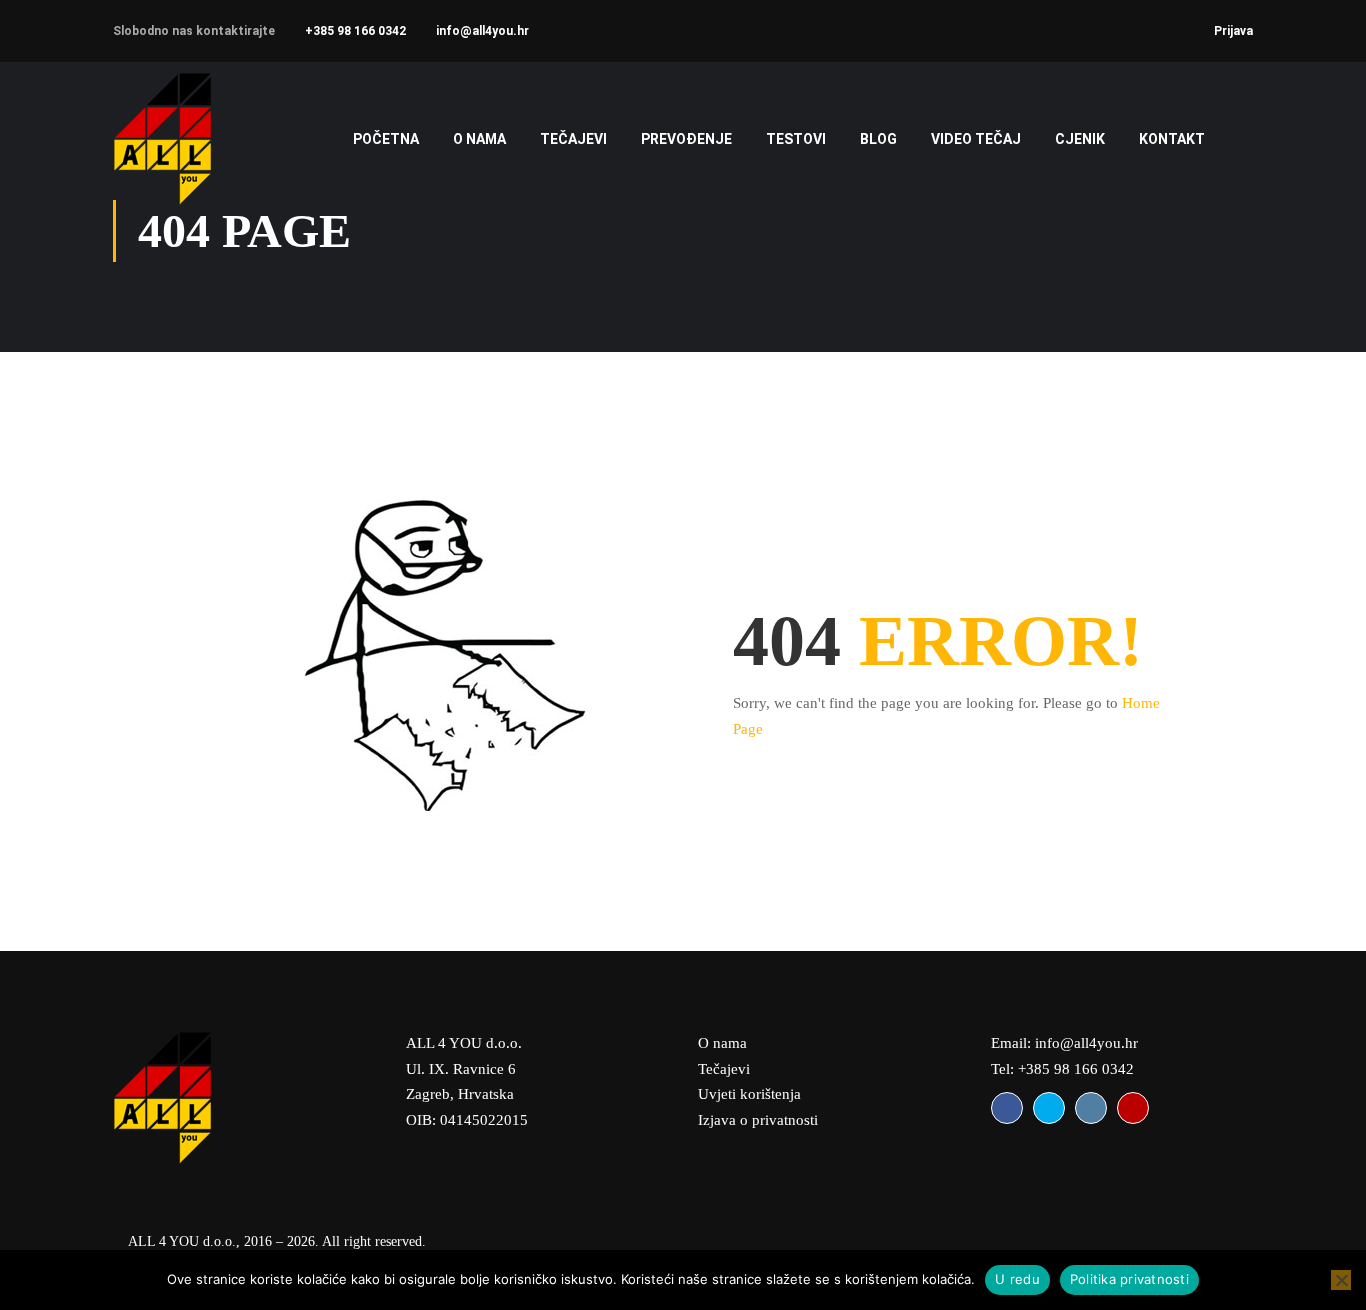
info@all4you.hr (482, 31)
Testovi (796, 139)
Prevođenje (686, 139)
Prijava (1233, 31)
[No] (1341, 1280)
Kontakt (1172, 139)
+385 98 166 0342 (355, 31)
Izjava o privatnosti (758, 1120)
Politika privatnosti (1129, 1279)
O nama (479, 139)
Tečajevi (724, 1069)
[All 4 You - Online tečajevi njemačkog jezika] (190, 138)
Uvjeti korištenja (749, 1094)
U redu (1017, 1279)
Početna (386, 139)
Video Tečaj (976, 139)
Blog (878, 139)
